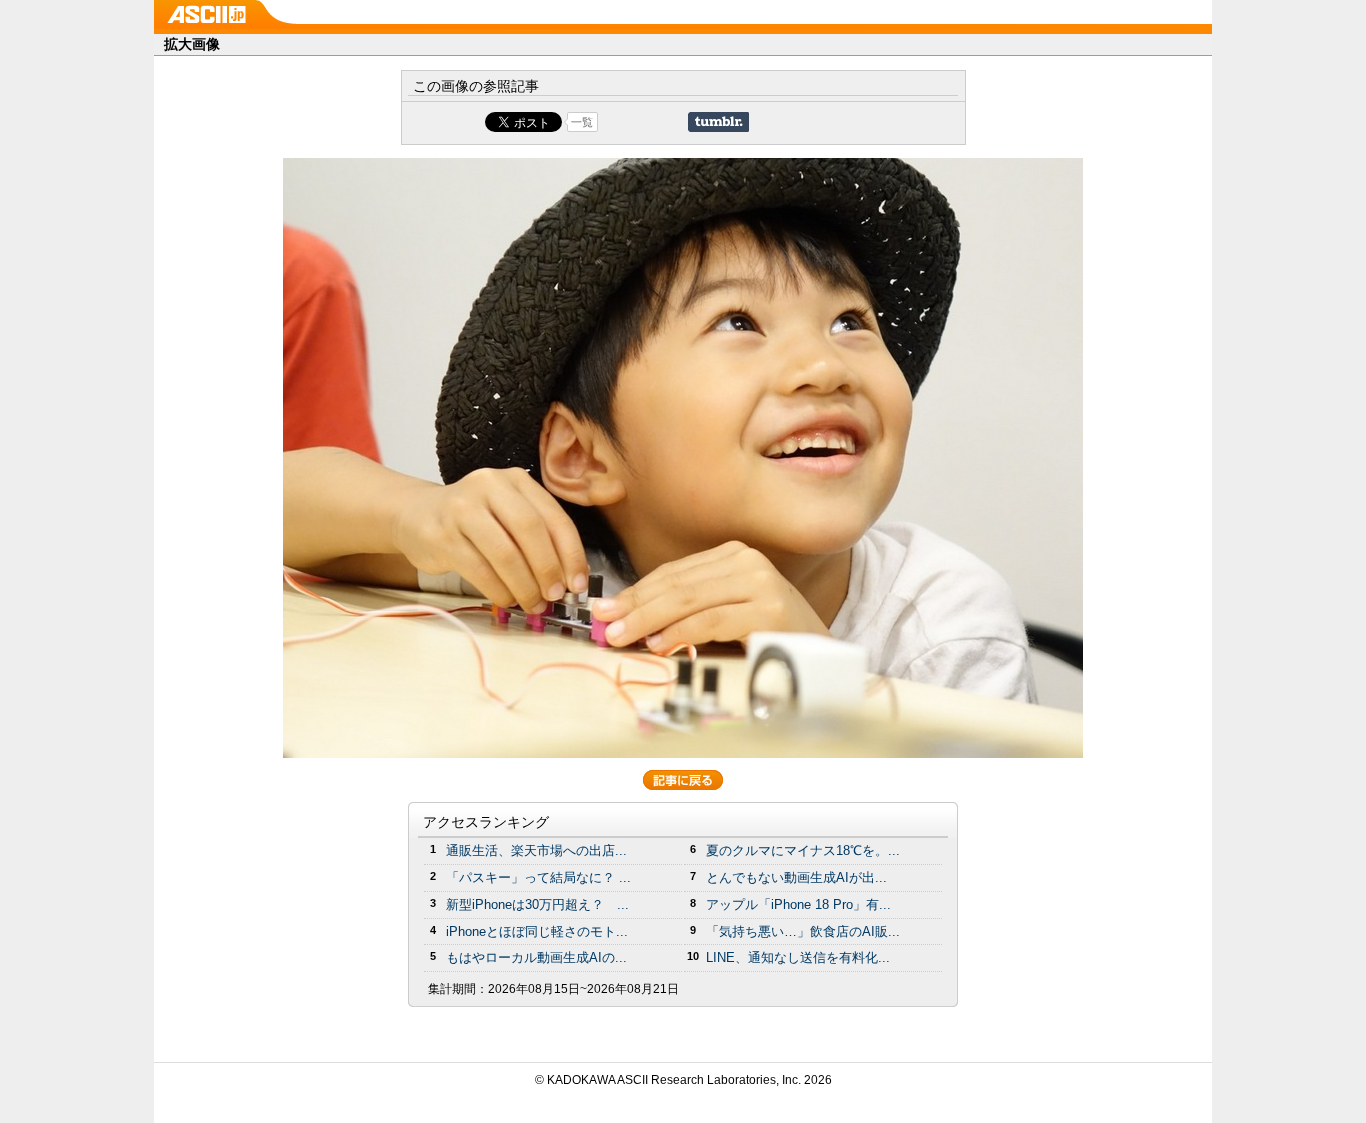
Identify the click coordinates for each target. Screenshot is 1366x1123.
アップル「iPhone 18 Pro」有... (798, 904)
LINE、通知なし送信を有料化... (798, 957)
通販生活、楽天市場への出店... (536, 850)
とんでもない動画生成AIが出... (796, 877)
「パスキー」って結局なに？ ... (538, 877)
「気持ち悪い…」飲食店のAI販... (803, 931)
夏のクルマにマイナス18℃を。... (803, 850)
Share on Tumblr (718, 122)
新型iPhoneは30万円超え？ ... (537, 904)
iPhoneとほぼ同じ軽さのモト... (537, 931)
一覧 (582, 122)
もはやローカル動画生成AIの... (536, 957)
